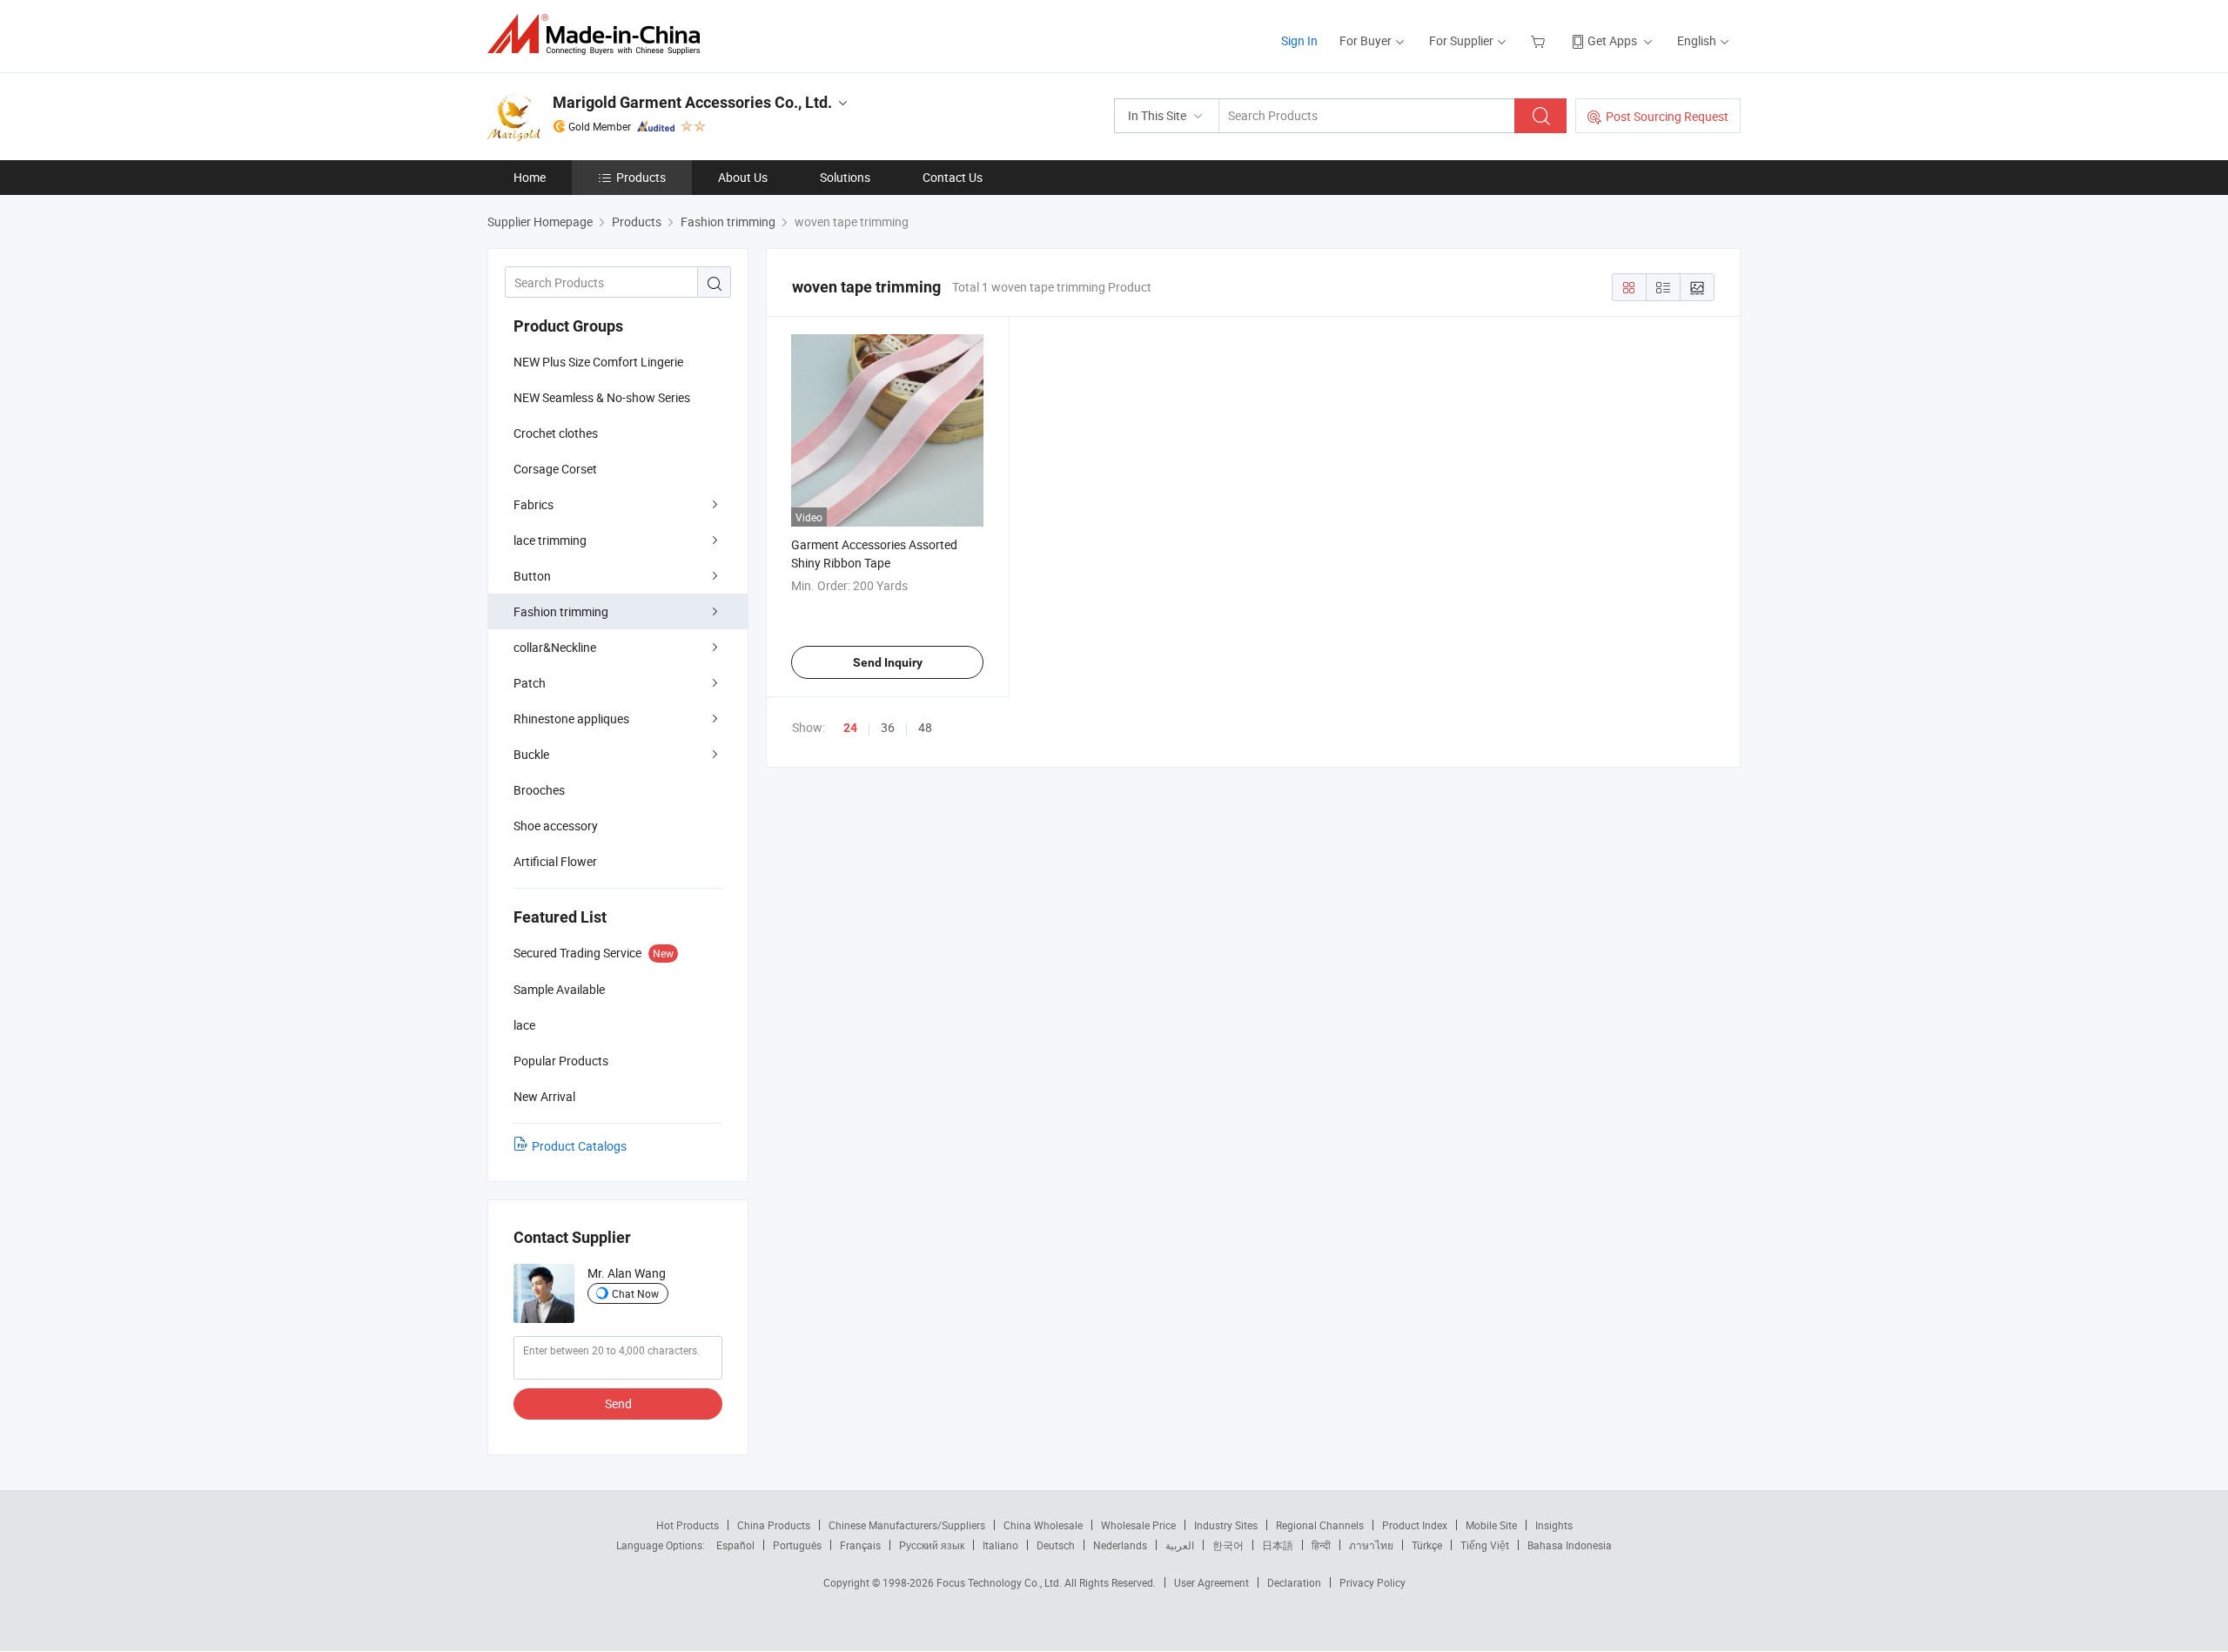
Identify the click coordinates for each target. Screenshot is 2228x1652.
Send (618, 1404)
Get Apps (1612, 40)
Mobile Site (1491, 1525)
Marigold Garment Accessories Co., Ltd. (692, 102)
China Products (774, 1525)
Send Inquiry (888, 662)
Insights (1554, 1525)
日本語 (1278, 1545)
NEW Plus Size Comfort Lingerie (598, 362)
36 (888, 727)
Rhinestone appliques (571, 719)
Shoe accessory (556, 826)
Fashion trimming (561, 611)
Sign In (1299, 40)
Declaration (1294, 1582)
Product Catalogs (579, 1146)
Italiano (1000, 1545)
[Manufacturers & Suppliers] (599, 34)
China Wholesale (1043, 1525)
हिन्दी (1321, 1545)
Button (532, 576)
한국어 (1228, 1545)
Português (797, 1545)
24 (850, 728)
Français (860, 1545)
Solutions (845, 177)
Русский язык (932, 1545)
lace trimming (550, 540)
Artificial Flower (555, 861)
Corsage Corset (555, 469)
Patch (530, 683)
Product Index (1415, 1525)
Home (530, 177)
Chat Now (635, 1293)
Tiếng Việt (1485, 1545)
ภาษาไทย (1371, 1545)
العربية (1180, 1545)
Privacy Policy (1372, 1582)
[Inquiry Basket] (1540, 40)
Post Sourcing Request (1667, 116)
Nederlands (1120, 1545)
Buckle (531, 754)
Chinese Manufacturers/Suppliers (907, 1525)
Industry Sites (1226, 1525)
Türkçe (1427, 1545)
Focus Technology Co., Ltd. (1000, 1582)
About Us (743, 177)
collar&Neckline (555, 647)
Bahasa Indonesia (1570, 1545)
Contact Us (953, 177)
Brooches (539, 790)
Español (735, 1545)
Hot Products (688, 1525)
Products (641, 177)
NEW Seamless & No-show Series (602, 397)
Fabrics (534, 504)
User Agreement (1211, 1582)
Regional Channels (1320, 1525)
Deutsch (1056, 1545)
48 (925, 727)
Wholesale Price (1138, 1525)
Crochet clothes (556, 433)
